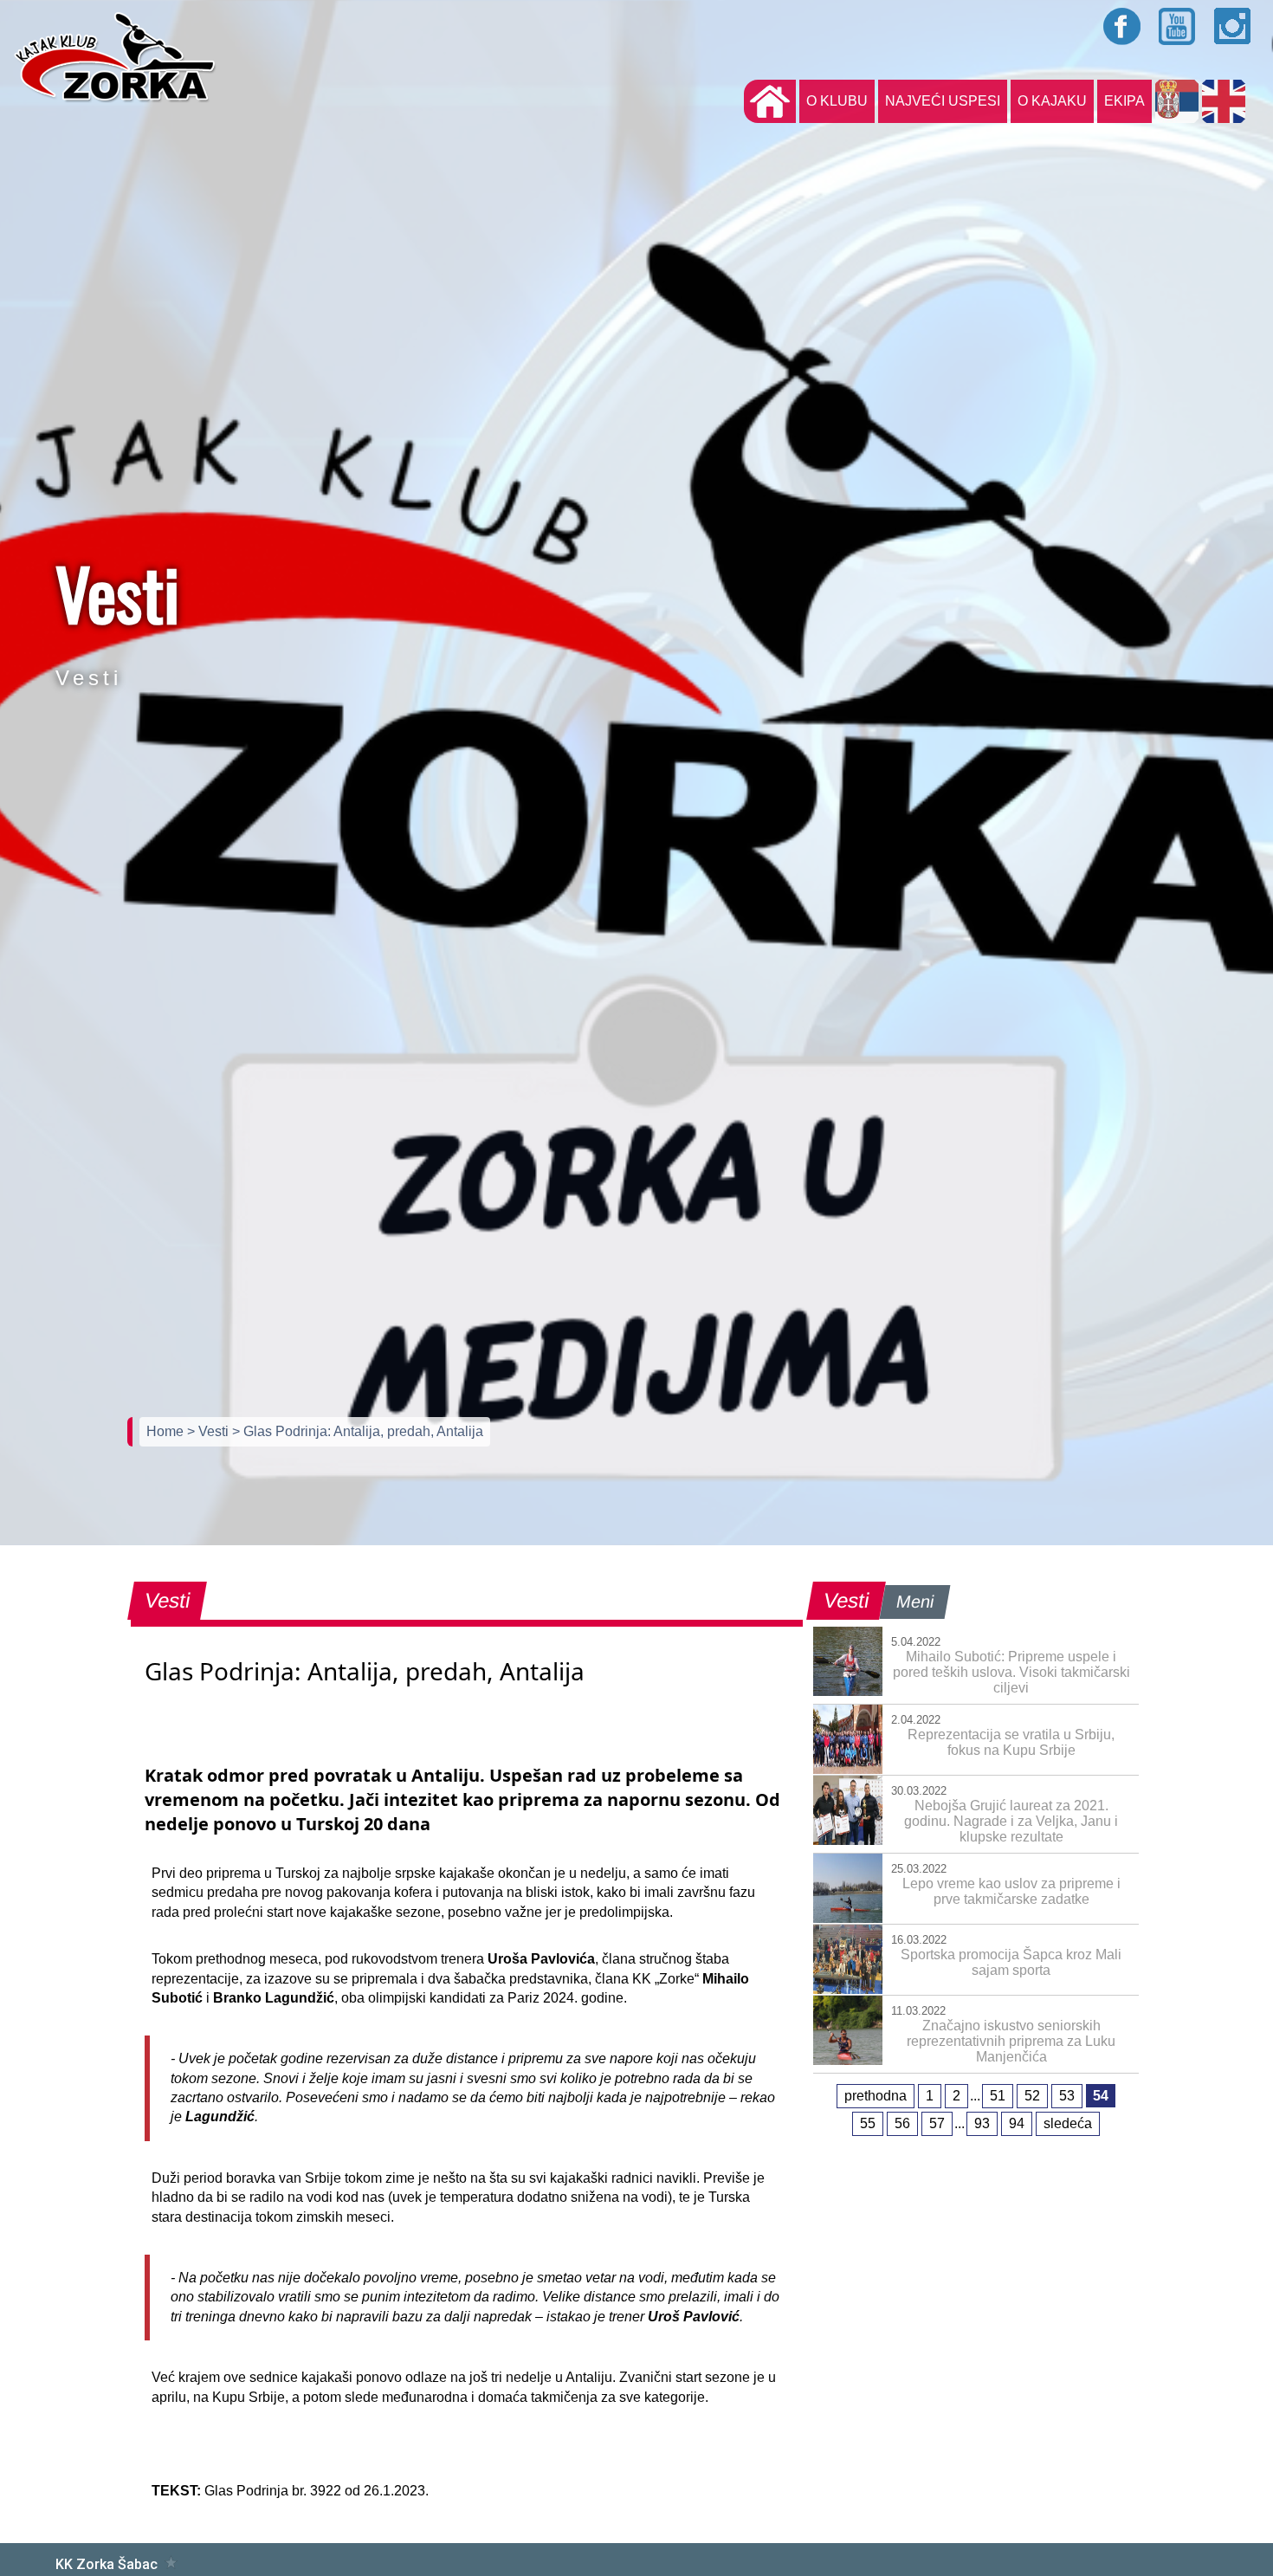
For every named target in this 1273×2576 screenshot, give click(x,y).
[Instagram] (1233, 26)
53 (1067, 2096)
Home (167, 1431)
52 (1032, 2096)
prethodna (876, 2096)
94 (1017, 2123)
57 (937, 2123)
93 (982, 2123)
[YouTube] (1178, 26)
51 (998, 2096)
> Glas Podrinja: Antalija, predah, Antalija (358, 1431)
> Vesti (210, 1431)
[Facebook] (1122, 26)
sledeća (1068, 2123)
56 (902, 2123)
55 (868, 2123)
